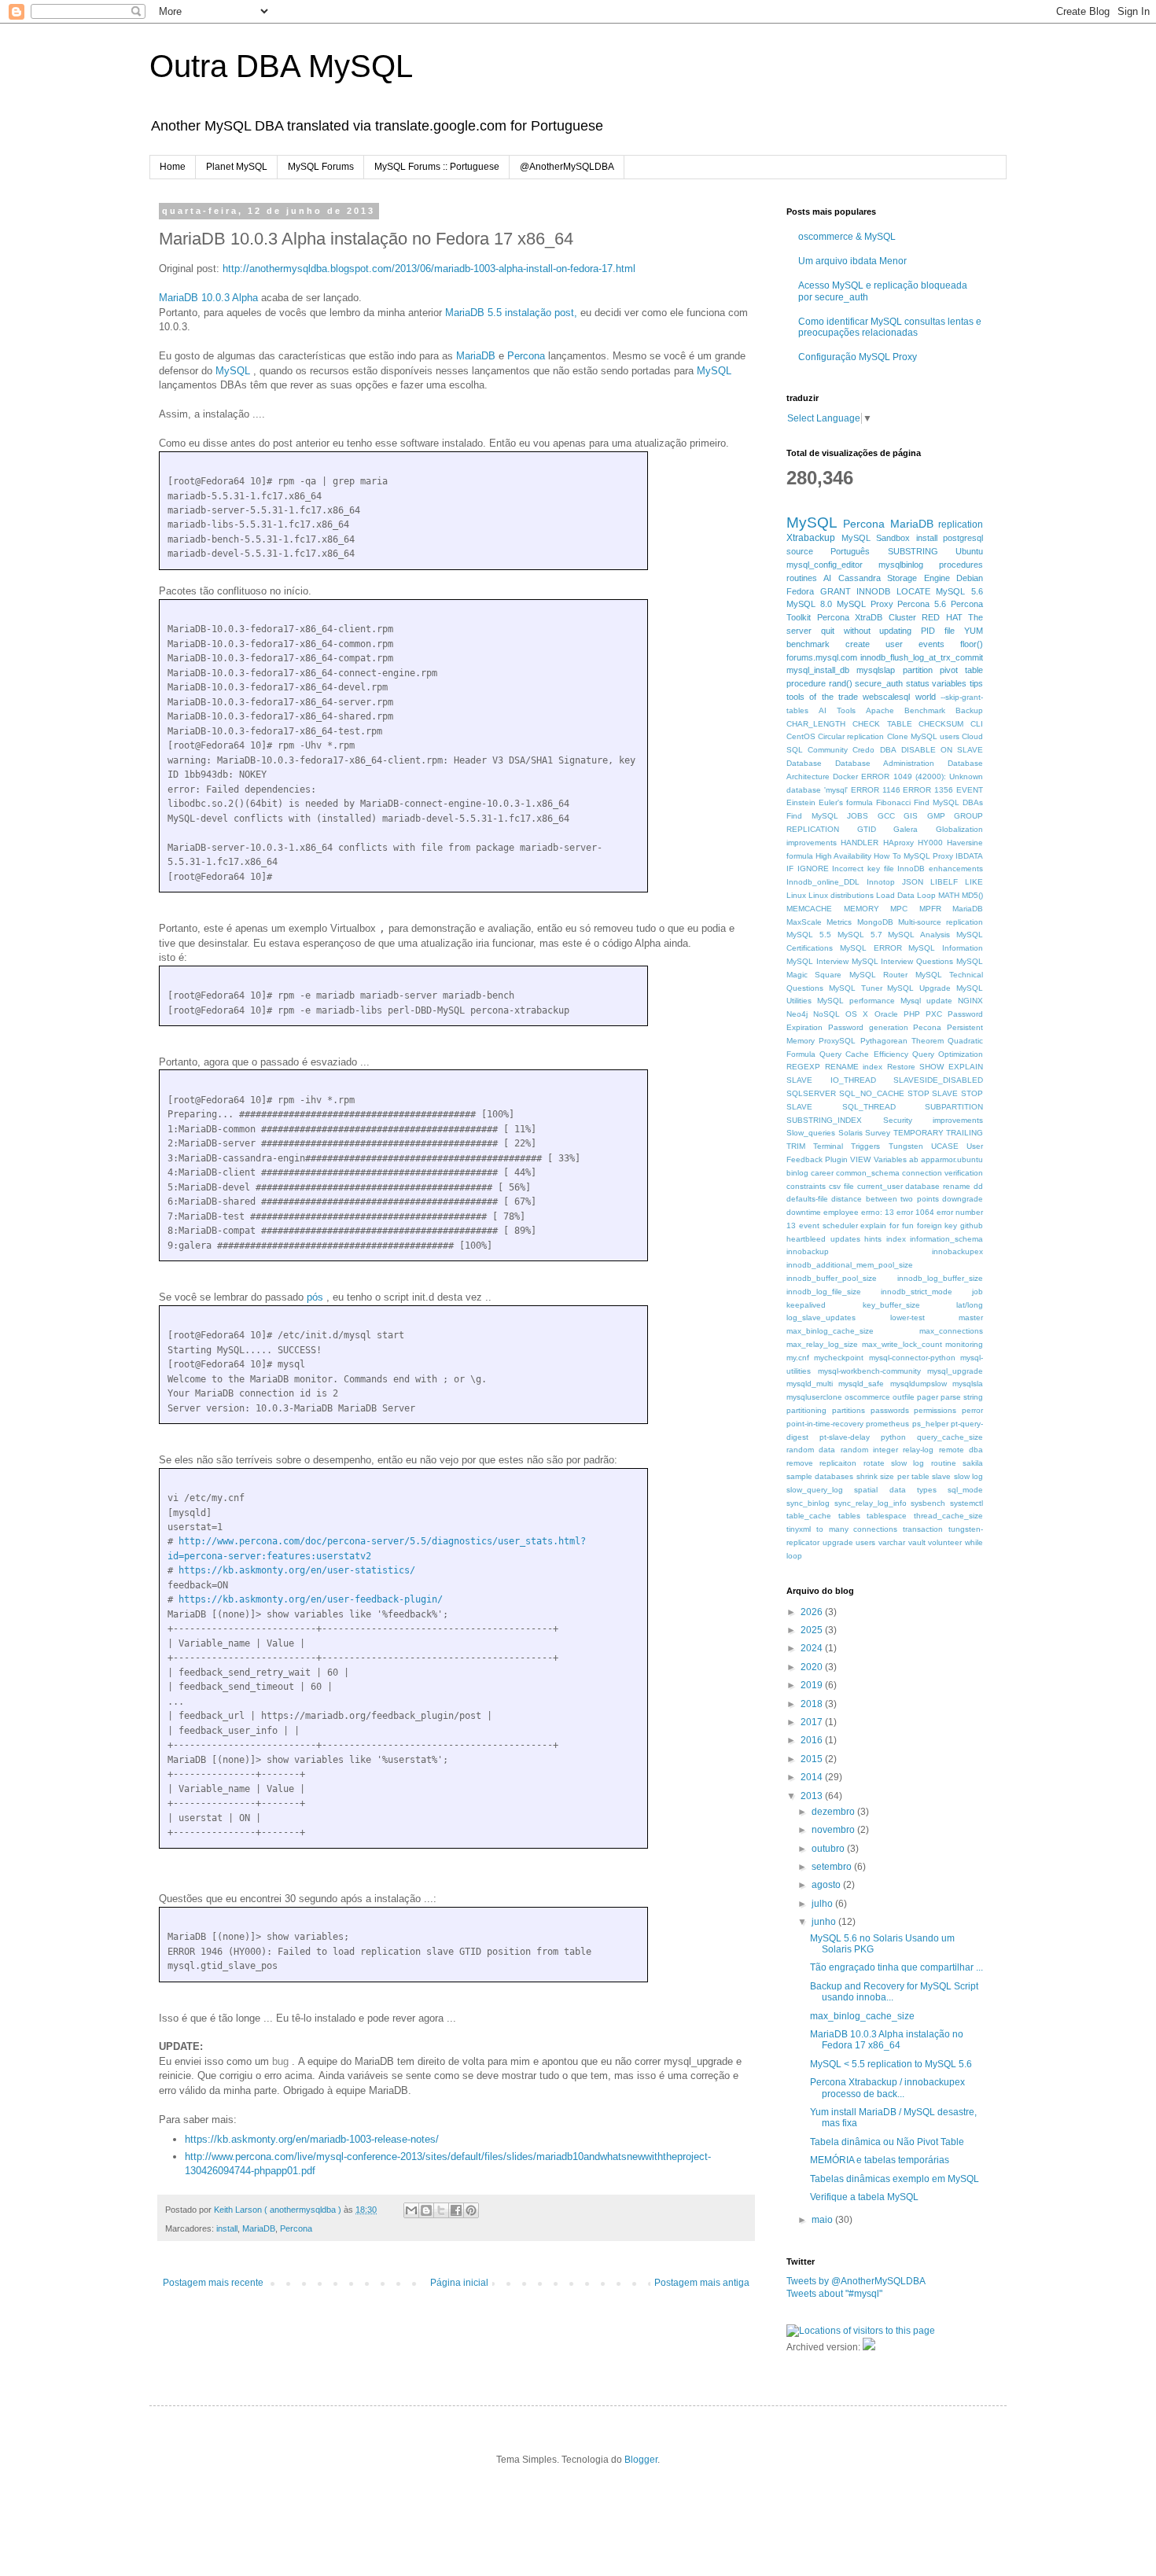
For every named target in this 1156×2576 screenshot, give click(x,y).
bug (280, 2061)
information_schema (946, 1239)
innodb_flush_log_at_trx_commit (922, 657)
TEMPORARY (919, 1133)
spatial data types (895, 1490)
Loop (926, 895)
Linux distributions (841, 895)
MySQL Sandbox (876, 538)
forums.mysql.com (822, 657)
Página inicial (459, 2283)
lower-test (907, 1317)
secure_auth (879, 683)
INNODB (873, 591)
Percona (526, 356)
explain (873, 1225)
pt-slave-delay (845, 1437)
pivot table (961, 670)
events (931, 644)
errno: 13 (878, 1212)
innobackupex (957, 1251)
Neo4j (797, 1014)
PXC (934, 1014)
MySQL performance (856, 1001)
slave (941, 1476)
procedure (806, 683)
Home (173, 167)
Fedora (800, 591)
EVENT (970, 790)
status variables (937, 683)
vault (917, 1542)
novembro (834, 1830)
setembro (833, 1867)
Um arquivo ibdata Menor (852, 261)
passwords (890, 1410)
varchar (892, 1542)
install (227, 2228)
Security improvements (933, 1120)
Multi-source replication (941, 922)
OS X (857, 1014)
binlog (797, 1173)
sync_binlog (808, 1503)
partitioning (806, 1410)
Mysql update (926, 1001)
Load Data (895, 895)
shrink (867, 1476)
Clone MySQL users (923, 736)
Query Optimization (948, 1054)
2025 (813, 1630)
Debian (970, 578)
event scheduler (828, 1225)
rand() (841, 683)
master (971, 1317)
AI (827, 578)
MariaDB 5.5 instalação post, (511, 313)
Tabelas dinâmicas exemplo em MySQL (895, 2179)
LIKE (974, 882)
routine (944, 1463)
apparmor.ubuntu (952, 1159)
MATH (949, 895)
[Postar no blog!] (426, 2210)
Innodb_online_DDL (823, 882)
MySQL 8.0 (809, 604)
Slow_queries (811, 1133)
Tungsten (906, 1146)
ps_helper (930, 1424)
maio (823, 2220)
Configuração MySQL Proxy (858, 357)
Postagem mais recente (213, 2283)
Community (828, 750)
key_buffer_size (891, 1305)
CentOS (801, 736)
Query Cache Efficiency (863, 1054)
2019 (813, 1685)
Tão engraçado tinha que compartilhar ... (896, 1967)
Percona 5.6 (922, 604)
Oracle (886, 1014)
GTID (867, 829)
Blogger (641, 2460)
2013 (813, 1796)
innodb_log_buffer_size (940, 1278)
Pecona (927, 1027)
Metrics (839, 922)
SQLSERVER (811, 1093)
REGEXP (803, 1067)
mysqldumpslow (919, 1384)
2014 (813, 1777)
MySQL (233, 371)
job (977, 1292)
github (972, 1225)
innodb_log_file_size (824, 1292)
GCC (886, 816)
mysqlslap (876, 670)
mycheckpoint (839, 1358)
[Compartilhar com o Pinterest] (471, 2210)
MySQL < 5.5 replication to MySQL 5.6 (891, 2064)
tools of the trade (822, 697)
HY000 (930, 843)
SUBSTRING (913, 551)
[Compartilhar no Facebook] (456, 2210)
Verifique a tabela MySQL (864, 2197)
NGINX (970, 1001)
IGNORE (813, 868)
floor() (972, 644)
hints (873, 1239)
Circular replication (851, 736)
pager (928, 1397)
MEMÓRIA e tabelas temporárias (880, 2160)
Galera (906, 829)
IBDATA (969, 856)
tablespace (887, 1516)
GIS (911, 816)
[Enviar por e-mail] (411, 2210)
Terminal (828, 1146)
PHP (912, 1014)
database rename (938, 1186)
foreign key (937, 1225)
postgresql (963, 538)
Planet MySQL (237, 167)
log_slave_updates (821, 1317)
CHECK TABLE (882, 724)
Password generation (868, 1027)
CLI (977, 724)
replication (961, 524)
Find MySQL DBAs (948, 802)
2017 (813, 1722)
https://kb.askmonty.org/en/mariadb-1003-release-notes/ (312, 2139)
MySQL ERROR (871, 948)
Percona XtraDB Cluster (867, 617)
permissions (935, 1410)
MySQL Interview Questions (903, 961)
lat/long (970, 1305)
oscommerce (867, 1397)
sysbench (928, 1503)
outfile (904, 1397)
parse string (962, 1397)
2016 (813, 1740)
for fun (902, 1225)
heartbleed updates (823, 1239)
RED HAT (942, 617)
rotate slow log (894, 1463)
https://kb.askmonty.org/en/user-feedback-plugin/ (311, 1599)
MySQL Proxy (865, 604)
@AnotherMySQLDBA (567, 167)
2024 (813, 1648)
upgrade (838, 1542)
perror (972, 1410)
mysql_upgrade (955, 1371)
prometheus (887, 1424)
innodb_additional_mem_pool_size (850, 1265)
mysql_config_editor (825, 565)
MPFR (930, 909)
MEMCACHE (809, 909)
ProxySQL (837, 1041)
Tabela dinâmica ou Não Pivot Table (887, 2142)
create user (874, 644)
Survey (878, 1133)
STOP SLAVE (933, 1093)
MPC (899, 909)
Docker (845, 776)
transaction (923, 1529)
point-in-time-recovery (825, 1424)
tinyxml (799, 1529)
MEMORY (861, 909)
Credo (863, 750)
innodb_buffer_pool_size (832, 1278)
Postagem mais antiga (702, 2283)
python (893, 1437)
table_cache (809, 1516)
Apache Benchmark (906, 710)
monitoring (964, 1344)
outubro (829, 1849)
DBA (888, 750)
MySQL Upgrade (919, 988)
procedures (961, 565)
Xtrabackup (811, 538)
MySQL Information (946, 948)
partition (918, 670)
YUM (974, 631)
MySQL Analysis (919, 935)
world (926, 697)
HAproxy (898, 843)
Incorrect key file (863, 868)
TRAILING (965, 1133)
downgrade (963, 1199)
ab (914, 1159)
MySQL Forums (321, 167)
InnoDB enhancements (940, 868)
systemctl (966, 1503)
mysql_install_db (818, 670)
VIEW (860, 1159)
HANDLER (860, 843)
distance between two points (885, 1199)
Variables (890, 1159)
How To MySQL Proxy (913, 856)
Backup (969, 710)
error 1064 (915, 1212)
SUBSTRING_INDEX (824, 1120)
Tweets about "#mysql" (834, 2294)
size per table (905, 1476)
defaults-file (807, 1199)
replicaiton (838, 1463)
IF (790, 868)
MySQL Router (878, 975)
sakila (973, 1463)
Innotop (881, 882)
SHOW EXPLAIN (951, 1067)
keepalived (806, 1305)
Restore (901, 1067)
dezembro (834, 1812)
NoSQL (827, 1014)
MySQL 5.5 (809, 935)
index (896, 1239)
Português (850, 551)
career (822, 1173)
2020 (813, 1667)
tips (976, 683)
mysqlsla (968, 1384)
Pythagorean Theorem (902, 1041)
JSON (913, 882)
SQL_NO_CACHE (872, 1093)
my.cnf (798, 1358)
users (865, 1542)
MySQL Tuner (856, 988)
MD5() (972, 895)
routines (802, 578)
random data (811, 1450)
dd (978, 1186)
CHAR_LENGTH (816, 724)
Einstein (801, 802)
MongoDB (875, 922)
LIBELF (944, 882)
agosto (827, 1885)
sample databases (820, 1476)
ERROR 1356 (928, 790)
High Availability (843, 856)
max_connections (951, 1331)
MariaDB (476, 356)
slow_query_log (815, 1490)
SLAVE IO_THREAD (831, 1080)
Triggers (865, 1146)
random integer (869, 1450)
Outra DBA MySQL (281, 66)
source (800, 551)
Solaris (850, 1133)
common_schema (868, 1173)
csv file (841, 1186)
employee (841, 1212)
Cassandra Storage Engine (894, 578)
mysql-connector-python (912, 1358)
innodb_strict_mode (917, 1292)
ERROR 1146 (876, 790)
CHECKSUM (941, 724)
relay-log (918, 1450)
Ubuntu (969, 551)
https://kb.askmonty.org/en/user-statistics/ (297, 1570)
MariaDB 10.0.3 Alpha (208, 298)
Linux (796, 895)
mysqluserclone (814, 1397)
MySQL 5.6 (959, 591)
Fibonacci (893, 802)
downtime (804, 1212)
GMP (936, 816)
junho (825, 1922)
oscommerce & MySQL (847, 237)
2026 (813, 1612)
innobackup (808, 1251)
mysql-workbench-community (869, 1371)
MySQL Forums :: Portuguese (437, 167)
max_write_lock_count (902, 1344)
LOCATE (913, 591)
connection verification (942, 1173)
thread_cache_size (948, 1516)
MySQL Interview (817, 961)
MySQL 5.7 (860, 935)
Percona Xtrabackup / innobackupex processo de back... (887, 2088)
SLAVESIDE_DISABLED (938, 1080)
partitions (849, 1410)
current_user (880, 1186)
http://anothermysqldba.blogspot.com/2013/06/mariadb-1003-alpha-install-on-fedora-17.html (429, 269)
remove (800, 1463)
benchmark (808, 644)
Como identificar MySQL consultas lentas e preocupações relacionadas (890, 327)
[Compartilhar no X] (441, 2210)
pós (315, 1297)
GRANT (836, 591)
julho (823, 1904)
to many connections (857, 1529)
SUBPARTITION (954, 1107)
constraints (806, 1186)
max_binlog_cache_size (830, 1331)
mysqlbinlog (901, 565)
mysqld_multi (810, 1384)
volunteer (945, 1542)
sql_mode (965, 1490)
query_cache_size (950, 1437)
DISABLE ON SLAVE (942, 750)
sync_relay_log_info (871, 1503)
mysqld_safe (861, 1384)
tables (849, 1516)
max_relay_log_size (822, 1344)
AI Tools (837, 710)
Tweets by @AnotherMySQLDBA (856, 2281)
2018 (813, 1704)
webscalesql (886, 697)
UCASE (945, 1146)
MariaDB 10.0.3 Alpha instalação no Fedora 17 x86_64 (887, 2040)
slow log (968, 1476)
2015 (813, 1759)
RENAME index (854, 1067)
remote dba (961, 1450)
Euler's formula (846, 802)
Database (804, 763)
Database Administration (885, 763)
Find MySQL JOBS (827, 816)
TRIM (796, 1146)
